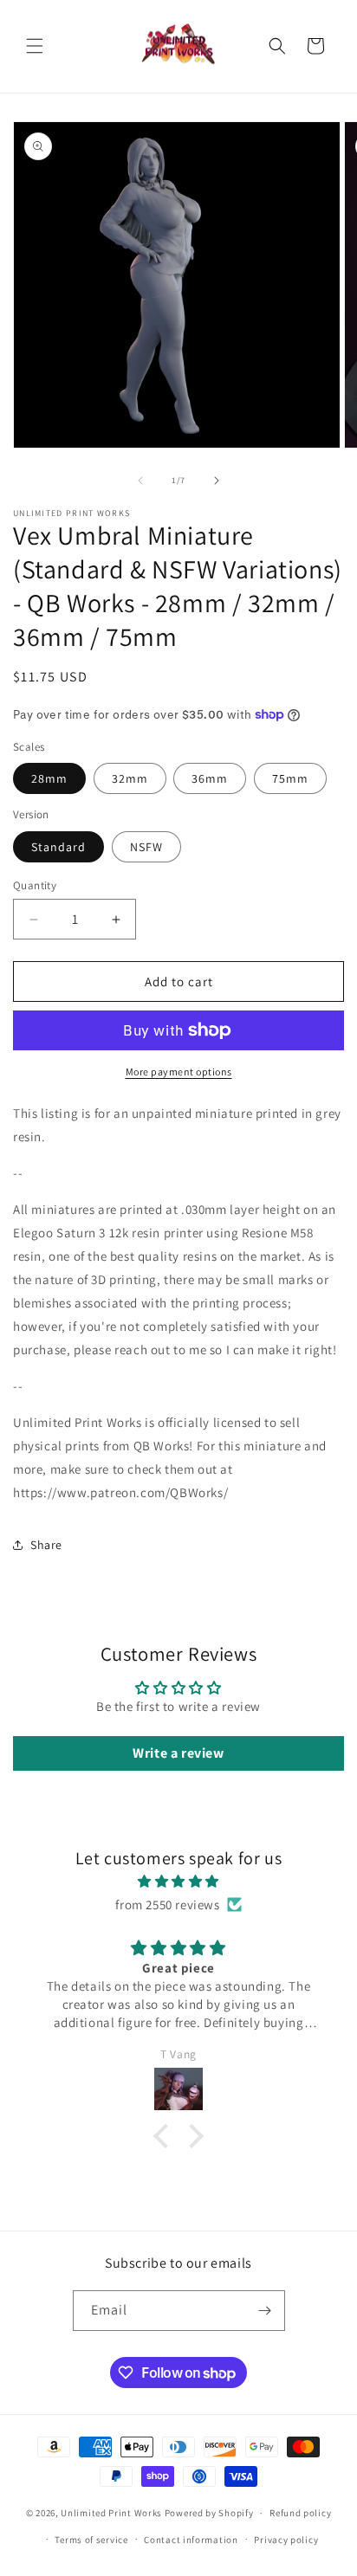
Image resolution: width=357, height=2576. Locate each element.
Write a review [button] (178, 1753)
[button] (35, 46)
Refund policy (300, 2513)
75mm (290, 778)
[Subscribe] (265, 2311)
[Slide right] (217, 481)
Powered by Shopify (209, 2513)
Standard (58, 847)
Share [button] (46, 1545)
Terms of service (91, 2540)
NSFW (146, 847)
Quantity (35, 885)
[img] (178, 1881)
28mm (49, 778)
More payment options (179, 1072)
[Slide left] (140, 481)
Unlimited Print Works (111, 2513)
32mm (130, 778)
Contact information (191, 2540)
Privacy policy (286, 2540)
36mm (210, 778)
